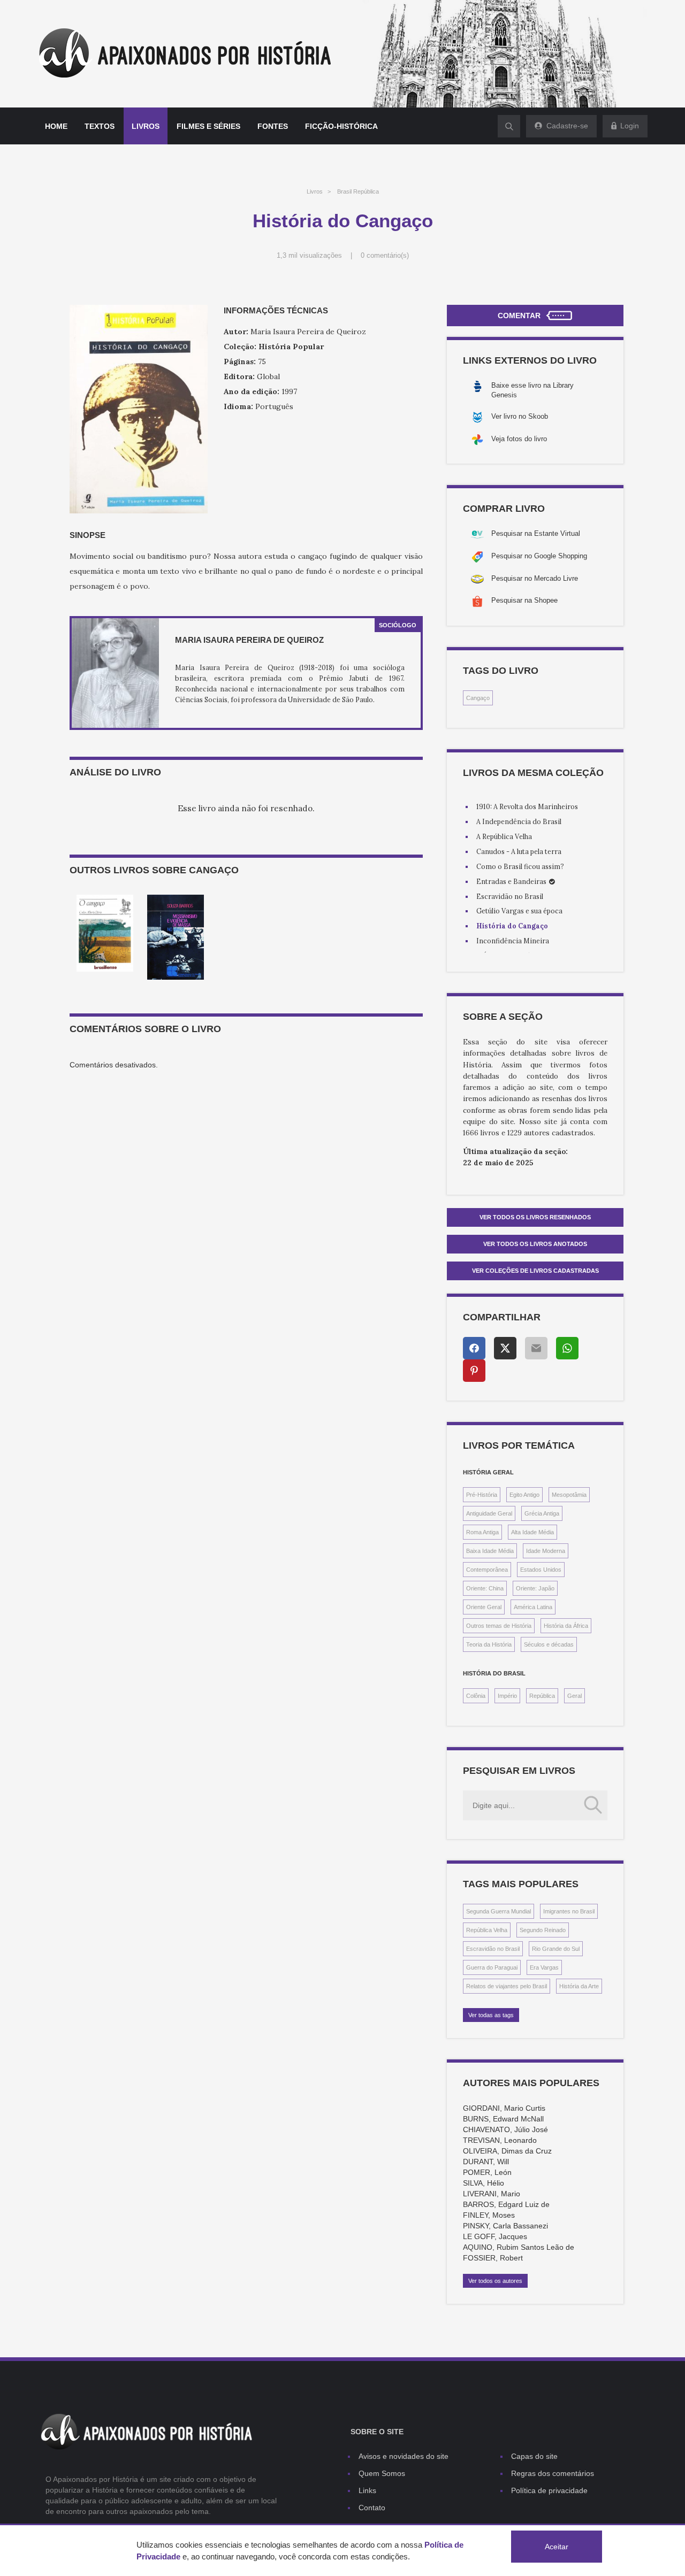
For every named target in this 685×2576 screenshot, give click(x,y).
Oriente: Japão (535, 1588)
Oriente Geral (484, 1607)
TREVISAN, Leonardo (500, 2140)
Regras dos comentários (553, 2473)
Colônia (476, 1696)
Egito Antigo (524, 1495)
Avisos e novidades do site (404, 2456)
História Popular (291, 347)
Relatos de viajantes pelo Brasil (507, 1986)
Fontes (273, 126)
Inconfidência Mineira (513, 941)
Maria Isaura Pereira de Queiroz (249, 640)
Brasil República (358, 191)
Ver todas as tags (491, 2015)
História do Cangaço (512, 926)
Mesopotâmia (569, 1495)
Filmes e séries (208, 126)
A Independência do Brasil (519, 821)
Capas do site (534, 2456)
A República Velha (504, 836)
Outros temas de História (499, 1626)
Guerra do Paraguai (492, 1967)
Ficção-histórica (341, 126)
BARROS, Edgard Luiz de (506, 2204)
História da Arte (579, 1986)
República (542, 1696)
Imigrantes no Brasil (569, 1911)
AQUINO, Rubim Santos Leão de (519, 2247)
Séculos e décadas (549, 1644)
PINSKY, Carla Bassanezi (505, 2226)
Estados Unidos (541, 1570)
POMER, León (487, 2172)
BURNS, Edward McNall (503, 2119)
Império (507, 1696)
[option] (105, 933)
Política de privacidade (549, 2490)
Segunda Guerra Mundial (498, 1911)
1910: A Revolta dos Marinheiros (527, 806)
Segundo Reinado (543, 1930)
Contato (372, 2508)
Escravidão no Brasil (510, 896)
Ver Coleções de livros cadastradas (535, 1271)
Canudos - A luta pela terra (519, 851)
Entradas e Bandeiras (511, 881)
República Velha (487, 1930)
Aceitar (557, 2547)
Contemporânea (487, 1570)
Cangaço (478, 698)
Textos (100, 126)
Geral (574, 1696)
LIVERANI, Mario (492, 2194)
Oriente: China (485, 1588)
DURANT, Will (486, 2162)
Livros (146, 126)
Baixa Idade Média (490, 1551)
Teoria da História (489, 1644)
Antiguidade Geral (489, 1513)
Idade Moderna (546, 1551)
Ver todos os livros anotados (535, 1244)
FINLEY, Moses (489, 2215)
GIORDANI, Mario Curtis (504, 2108)
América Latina (533, 1607)
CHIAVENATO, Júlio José (505, 2129)
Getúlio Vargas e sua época (519, 911)
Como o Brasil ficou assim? (520, 866)
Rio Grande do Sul (556, 1949)
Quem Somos (382, 2473)
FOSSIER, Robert (493, 2258)
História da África (566, 1626)
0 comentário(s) (385, 256)
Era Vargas (544, 1967)
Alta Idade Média (532, 1532)
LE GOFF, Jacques (495, 2236)
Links (367, 2490)
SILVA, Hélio (484, 2183)
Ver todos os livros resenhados (535, 1217)
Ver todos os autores (495, 2281)
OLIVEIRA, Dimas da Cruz (507, 2151)
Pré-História (482, 1495)
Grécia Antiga (542, 1513)
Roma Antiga (482, 1532)
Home (56, 126)
